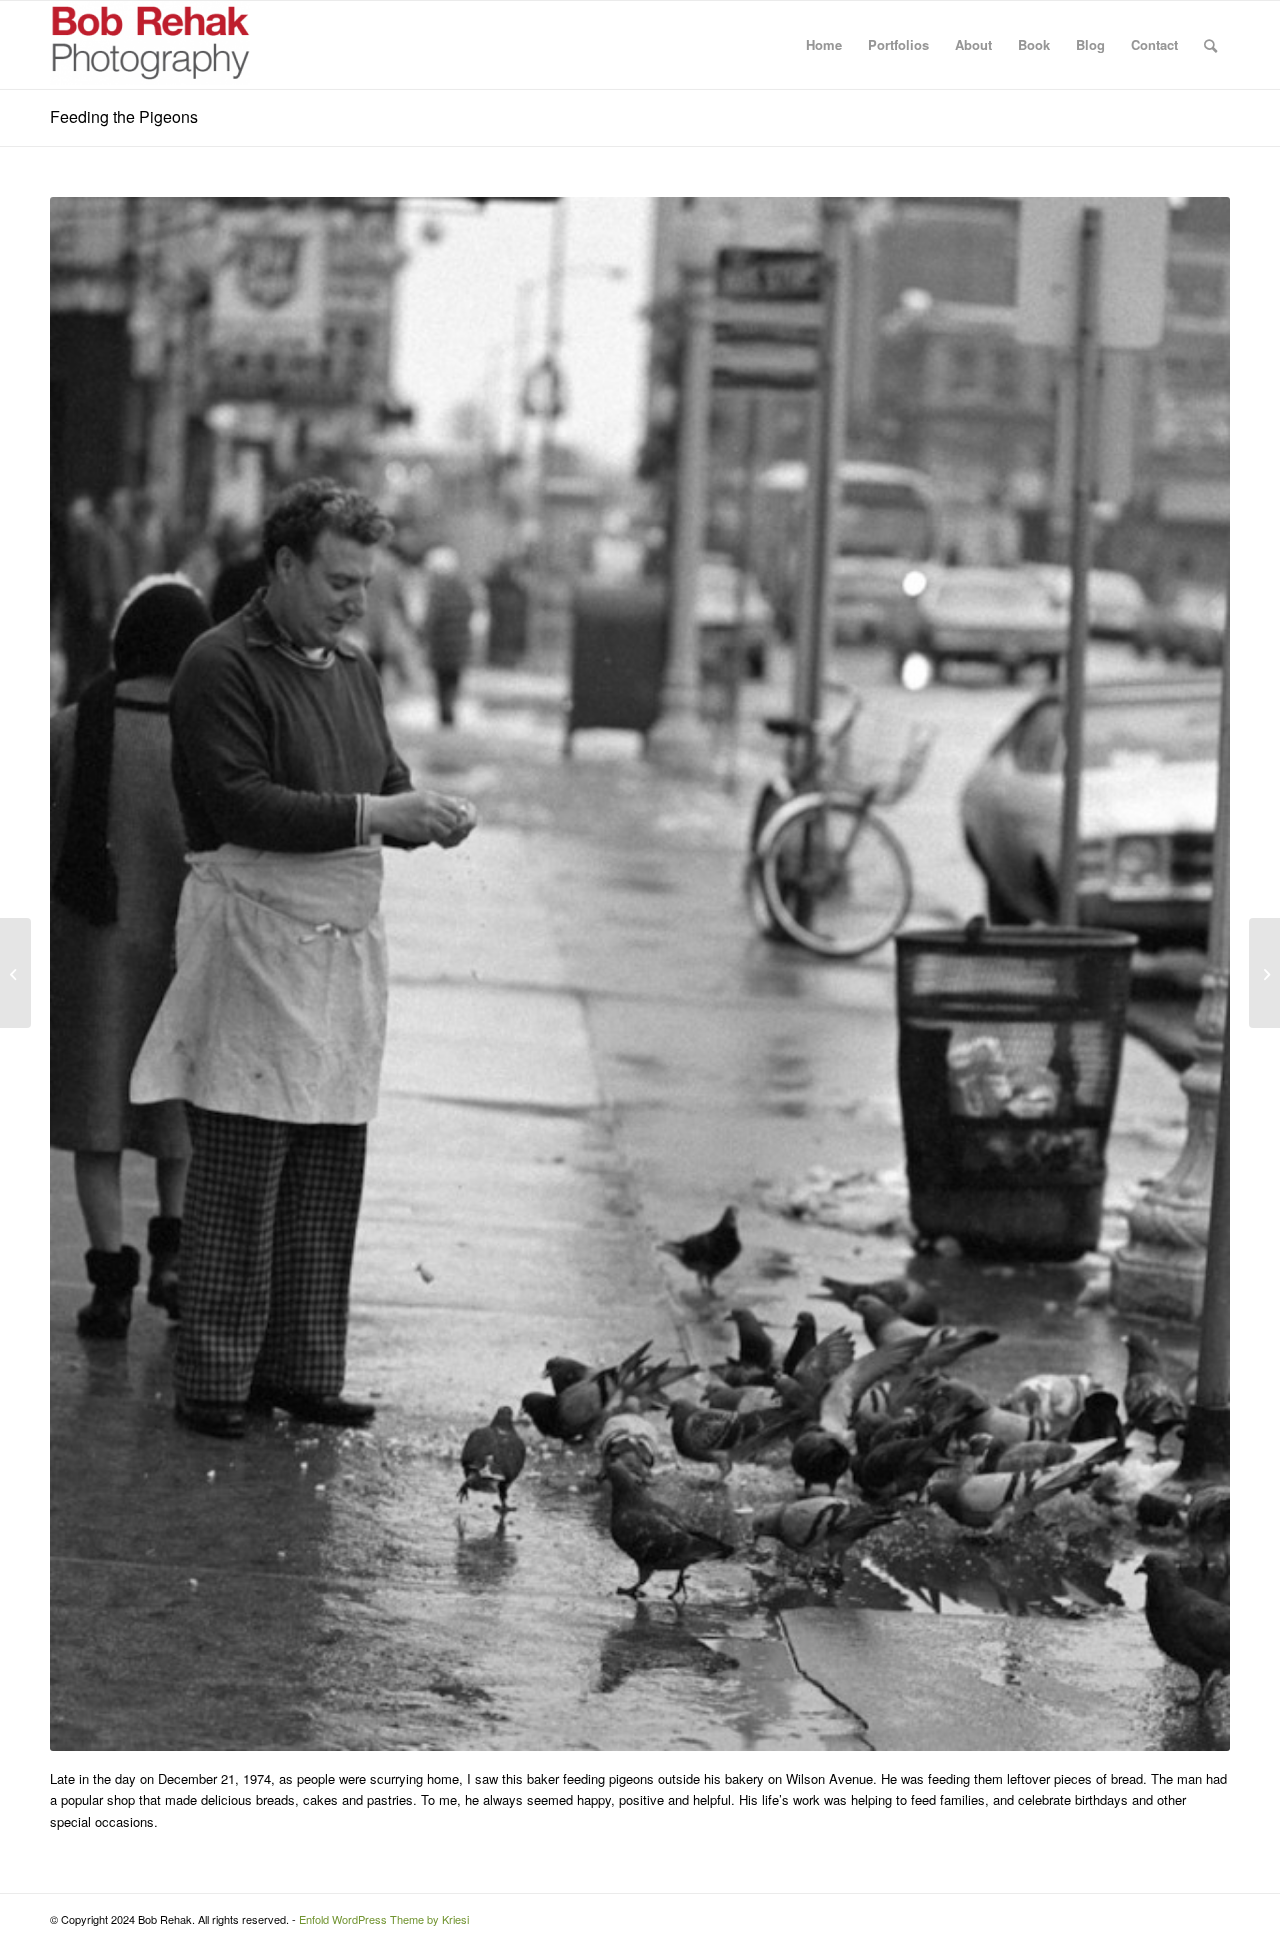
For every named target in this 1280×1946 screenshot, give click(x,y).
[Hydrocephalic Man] (1264, 973)
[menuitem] (824, 45)
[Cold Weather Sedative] (15, 973)
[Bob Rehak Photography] (150, 45)
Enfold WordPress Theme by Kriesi (384, 1919)
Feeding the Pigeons (124, 116)
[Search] (1210, 45)
